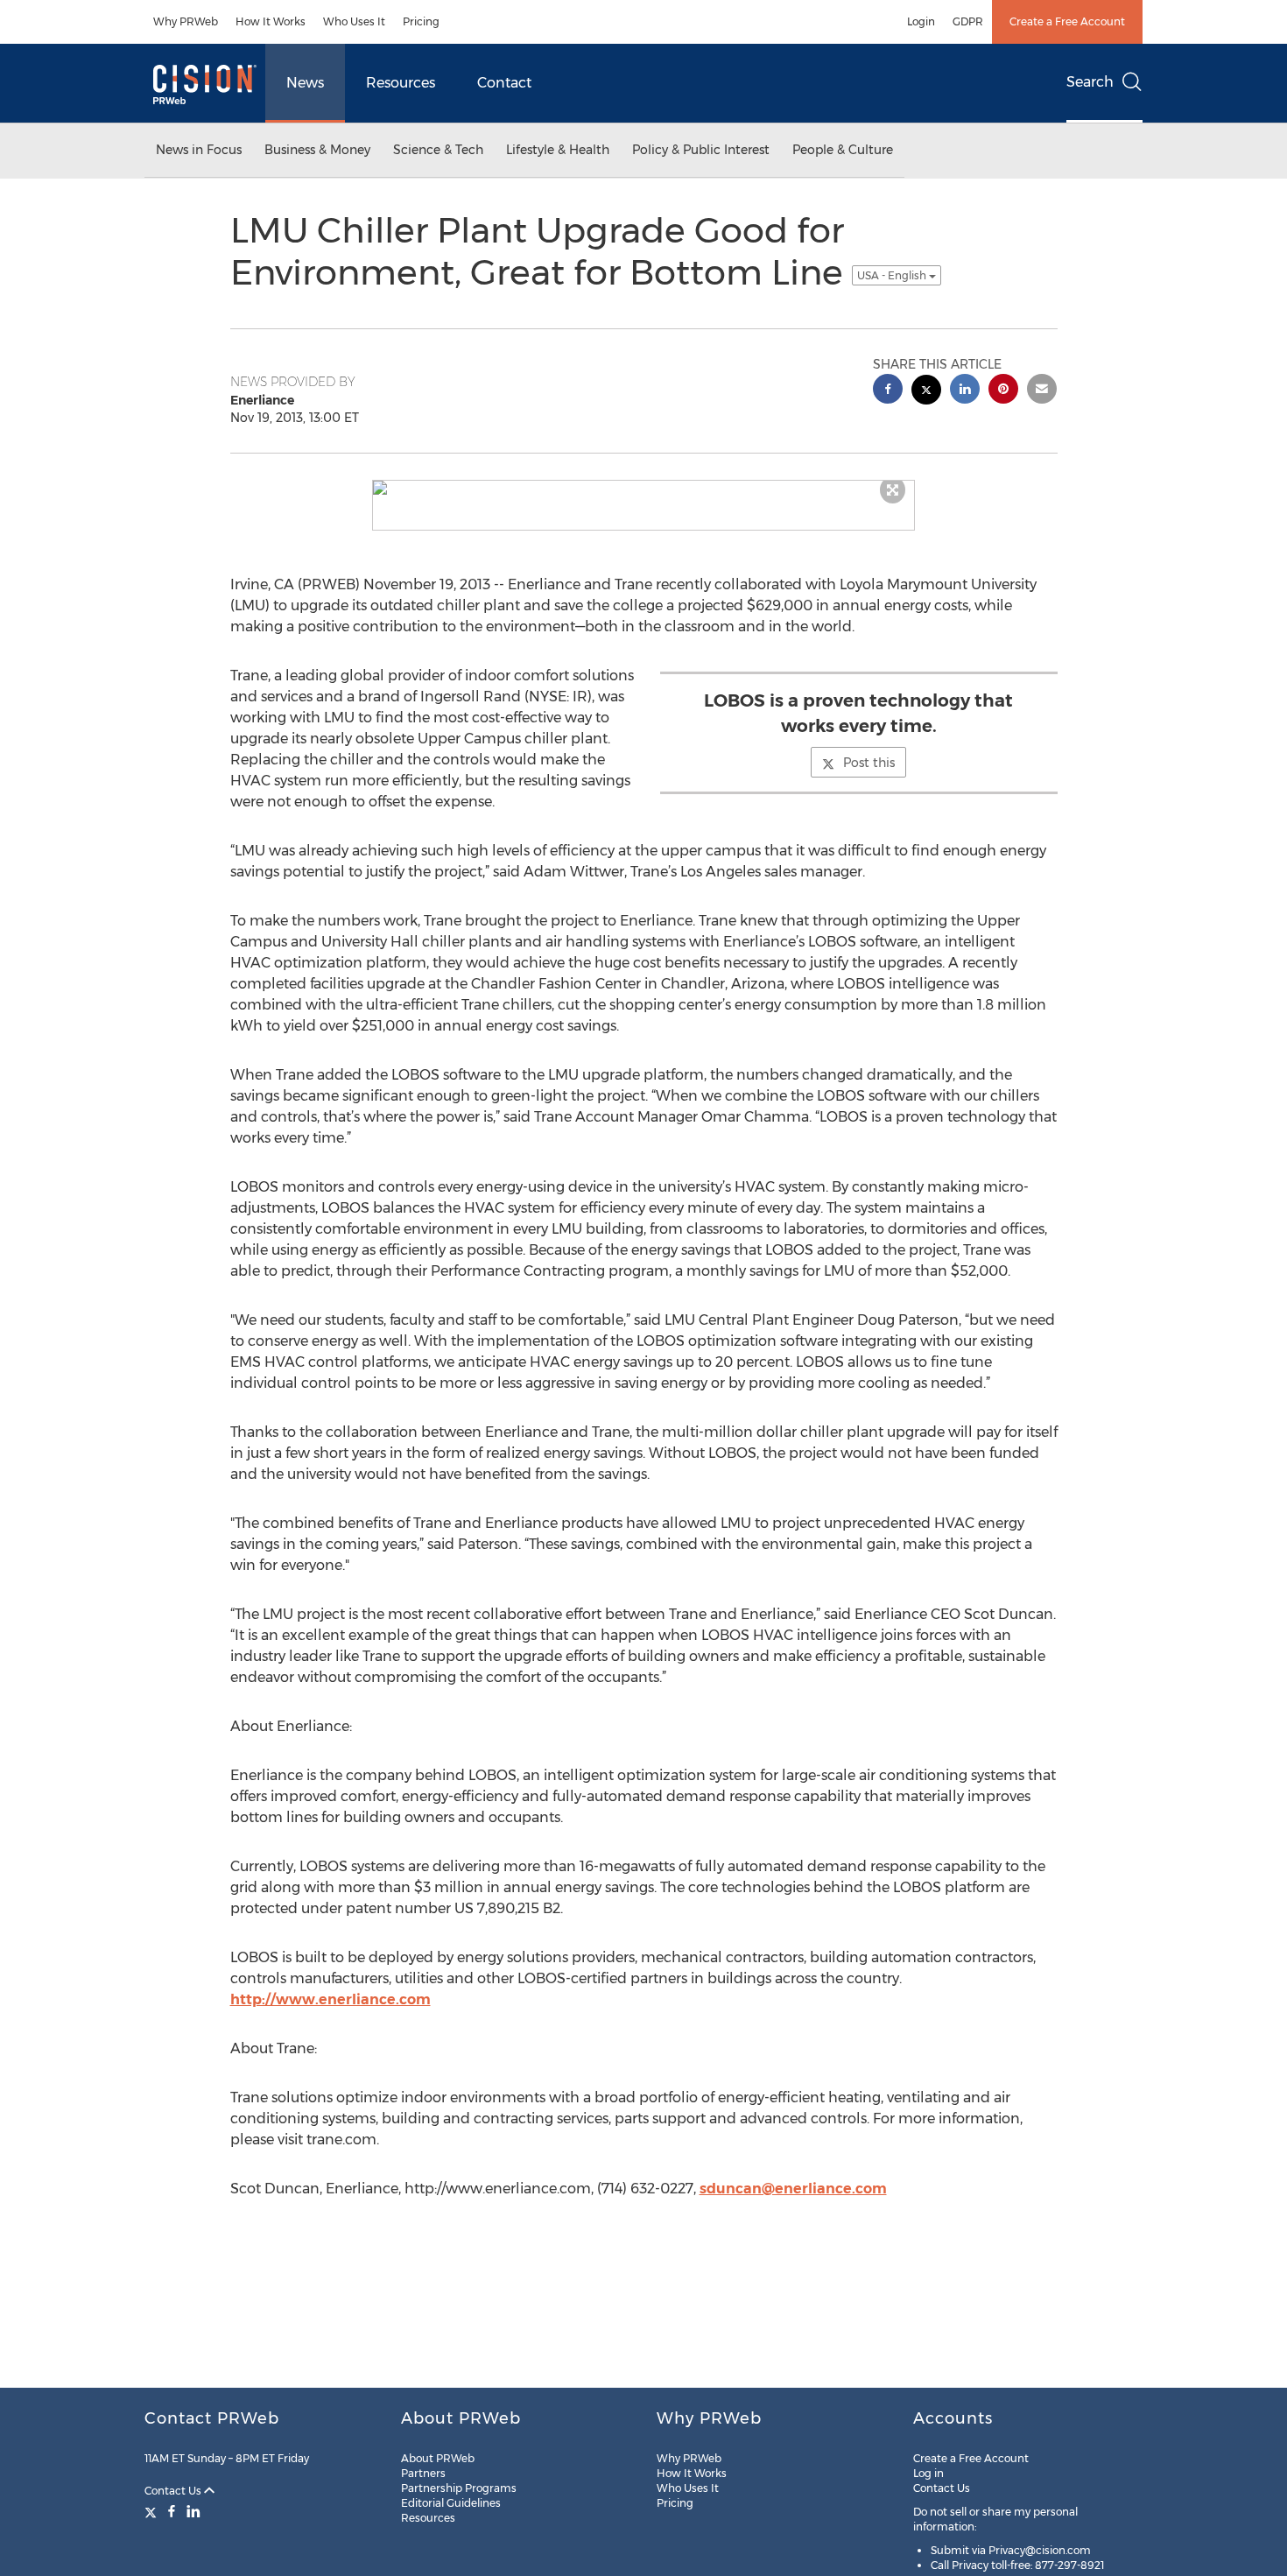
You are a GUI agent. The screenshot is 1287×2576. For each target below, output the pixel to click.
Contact (504, 83)
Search (1090, 82)
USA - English (893, 275)
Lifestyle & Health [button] (558, 150)
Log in (928, 2473)
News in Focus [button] (199, 150)
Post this (869, 763)
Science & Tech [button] (438, 150)
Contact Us (174, 2491)
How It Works (271, 21)
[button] (643, 488)
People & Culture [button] (843, 150)
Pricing (421, 21)
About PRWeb (438, 2458)
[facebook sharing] (888, 391)
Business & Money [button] (317, 150)
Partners (423, 2473)
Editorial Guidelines (451, 2503)
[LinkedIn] (193, 2511)
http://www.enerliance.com (331, 1999)
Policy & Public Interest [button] (701, 150)
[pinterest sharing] (1003, 391)
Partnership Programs (459, 2488)
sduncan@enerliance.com (793, 2189)
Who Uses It (354, 21)
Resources (401, 83)
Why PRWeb (186, 21)
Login (921, 21)
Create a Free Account (1067, 21)
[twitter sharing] (926, 392)
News (305, 83)
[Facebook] (172, 2511)
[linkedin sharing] (965, 391)
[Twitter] (153, 2511)
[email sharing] (1042, 391)
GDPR (968, 21)
